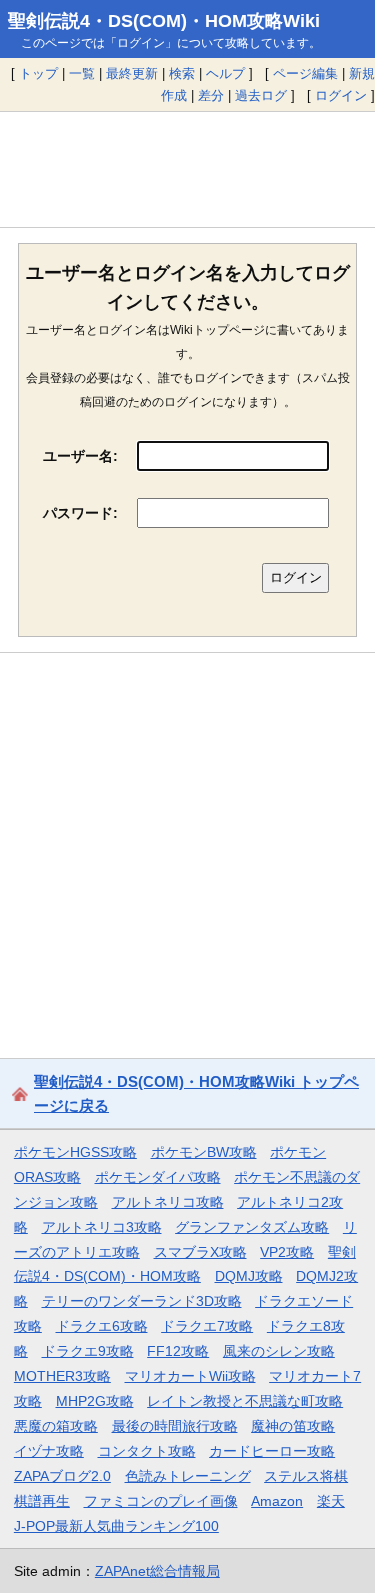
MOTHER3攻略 (62, 1376)
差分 (211, 95)
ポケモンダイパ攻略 (158, 1177)
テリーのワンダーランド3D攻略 (142, 1301)
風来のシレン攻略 (279, 1351)
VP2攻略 (287, 1252)
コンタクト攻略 (147, 1451)
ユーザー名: (80, 456)
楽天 (331, 1501)
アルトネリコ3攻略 (102, 1227)
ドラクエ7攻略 (207, 1326)
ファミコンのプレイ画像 (161, 1501)
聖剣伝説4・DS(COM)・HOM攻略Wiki (164, 21)
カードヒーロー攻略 (272, 1451)
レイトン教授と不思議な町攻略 (245, 1401)
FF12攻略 (178, 1351)
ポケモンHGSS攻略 (75, 1152)
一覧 (82, 73)
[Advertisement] (187, 169)
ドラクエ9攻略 (88, 1351)
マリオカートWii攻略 (190, 1376)
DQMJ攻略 (249, 1276)
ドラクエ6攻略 (102, 1326)
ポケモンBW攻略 (204, 1152)
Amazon (277, 1501)
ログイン (341, 95)
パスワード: (80, 513)
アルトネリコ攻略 (168, 1202)
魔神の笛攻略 (293, 1426)
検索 (182, 73)
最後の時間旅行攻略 (175, 1426)
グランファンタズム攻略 (252, 1227)
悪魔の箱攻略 (56, 1426)
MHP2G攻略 (95, 1401)
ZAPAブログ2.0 (62, 1476)
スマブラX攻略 (200, 1252)
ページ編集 (305, 73)
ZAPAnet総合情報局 (157, 1571)
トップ (38, 73)
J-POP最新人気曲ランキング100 (116, 1526)
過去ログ (261, 95)
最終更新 (132, 73)
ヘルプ (225, 73)
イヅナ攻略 (49, 1451)
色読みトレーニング (188, 1476)
